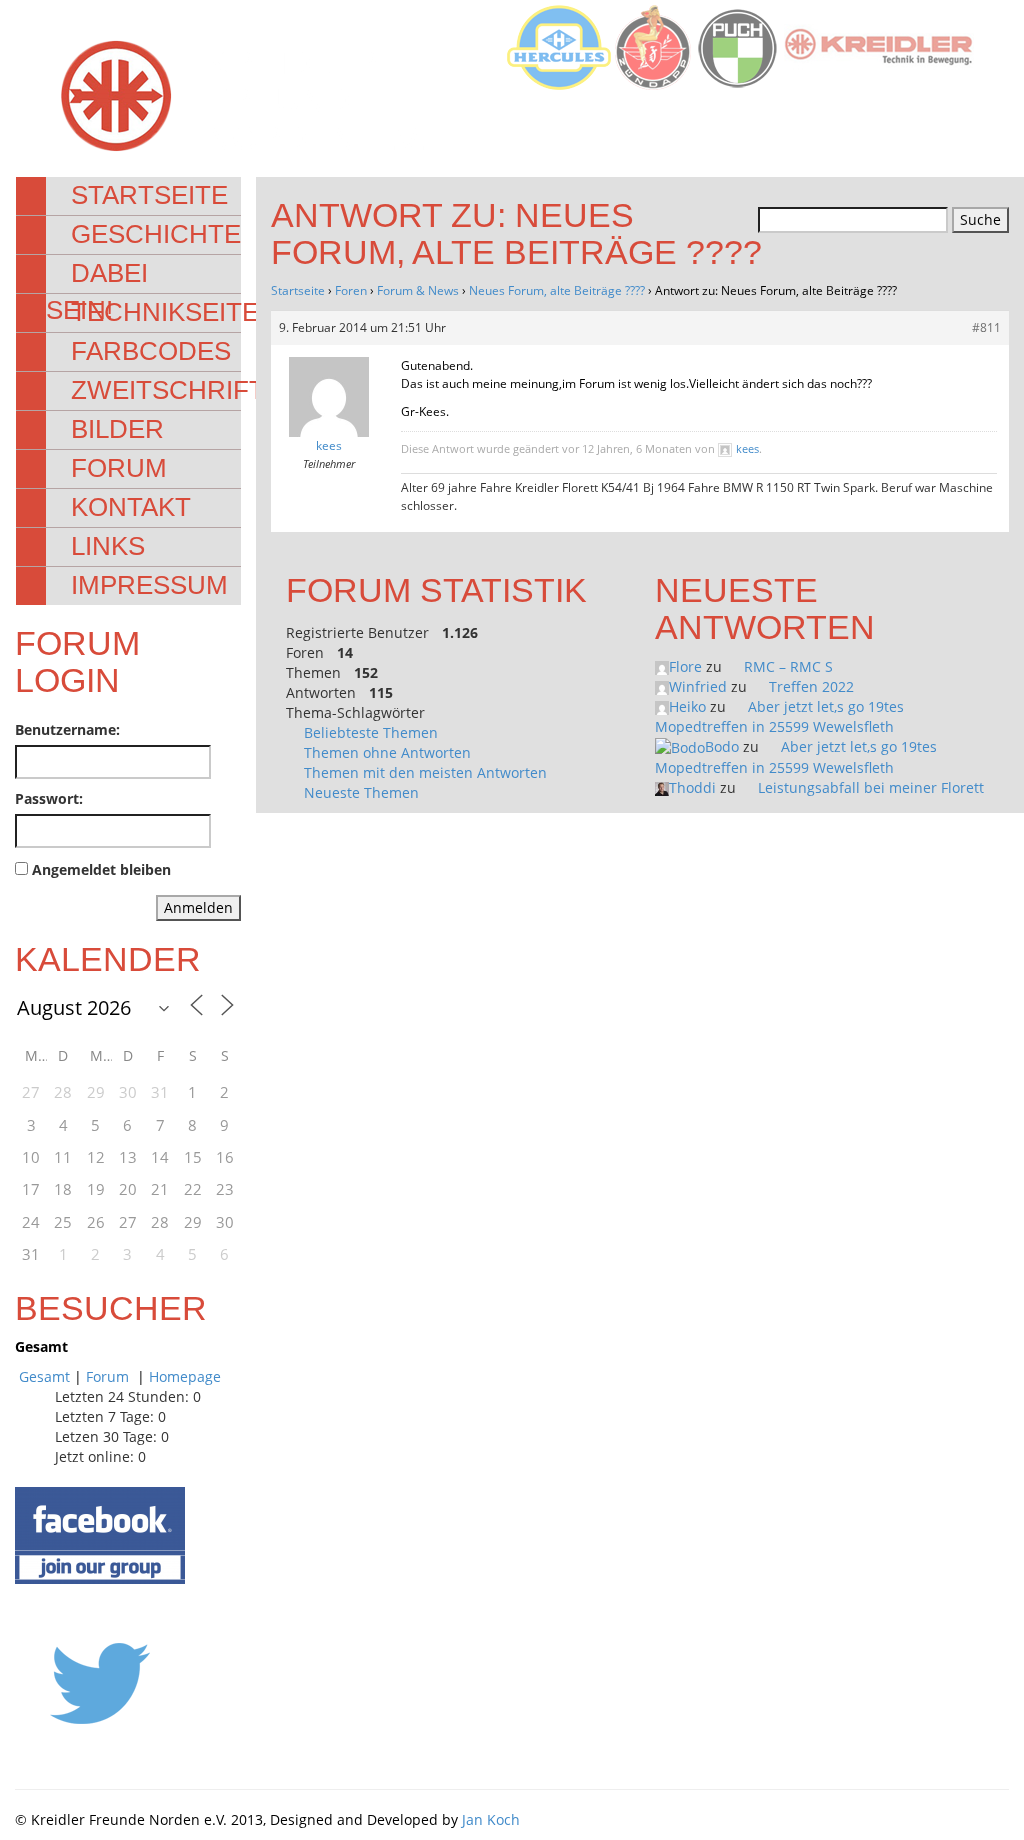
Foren (351, 290)
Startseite (149, 195)
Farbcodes (151, 351)
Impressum (149, 585)
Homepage (185, 1376)
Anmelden (198, 907)
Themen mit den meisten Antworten (425, 772)
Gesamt (44, 1376)
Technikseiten (174, 312)
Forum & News (418, 290)
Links (108, 546)
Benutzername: (67, 729)
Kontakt (131, 507)
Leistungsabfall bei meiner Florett (871, 787)
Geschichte (156, 234)
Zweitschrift (168, 390)
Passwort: (49, 798)
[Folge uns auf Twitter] (100, 1682)
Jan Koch (491, 1819)
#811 (986, 327)
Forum (119, 468)
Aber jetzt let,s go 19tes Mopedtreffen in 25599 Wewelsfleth (779, 716)
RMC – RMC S (788, 666)
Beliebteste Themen (371, 732)
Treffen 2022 (811, 686)
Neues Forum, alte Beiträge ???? (557, 290)
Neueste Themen (361, 792)
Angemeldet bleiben (101, 869)
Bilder (117, 429)
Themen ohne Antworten (387, 752)
